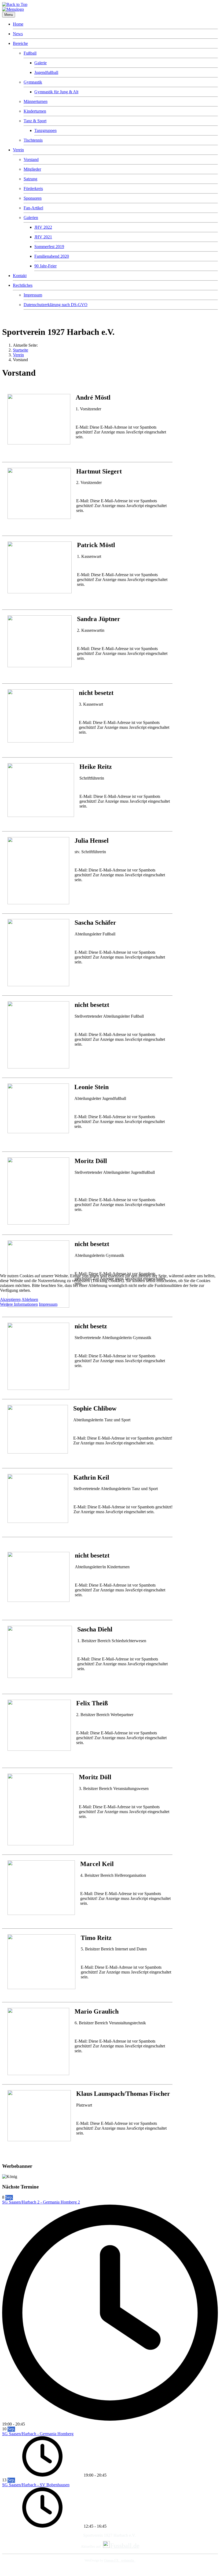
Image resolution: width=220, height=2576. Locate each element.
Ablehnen (30, 1299)
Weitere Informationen (19, 1304)
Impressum (48, 1304)
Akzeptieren (10, 1299)
